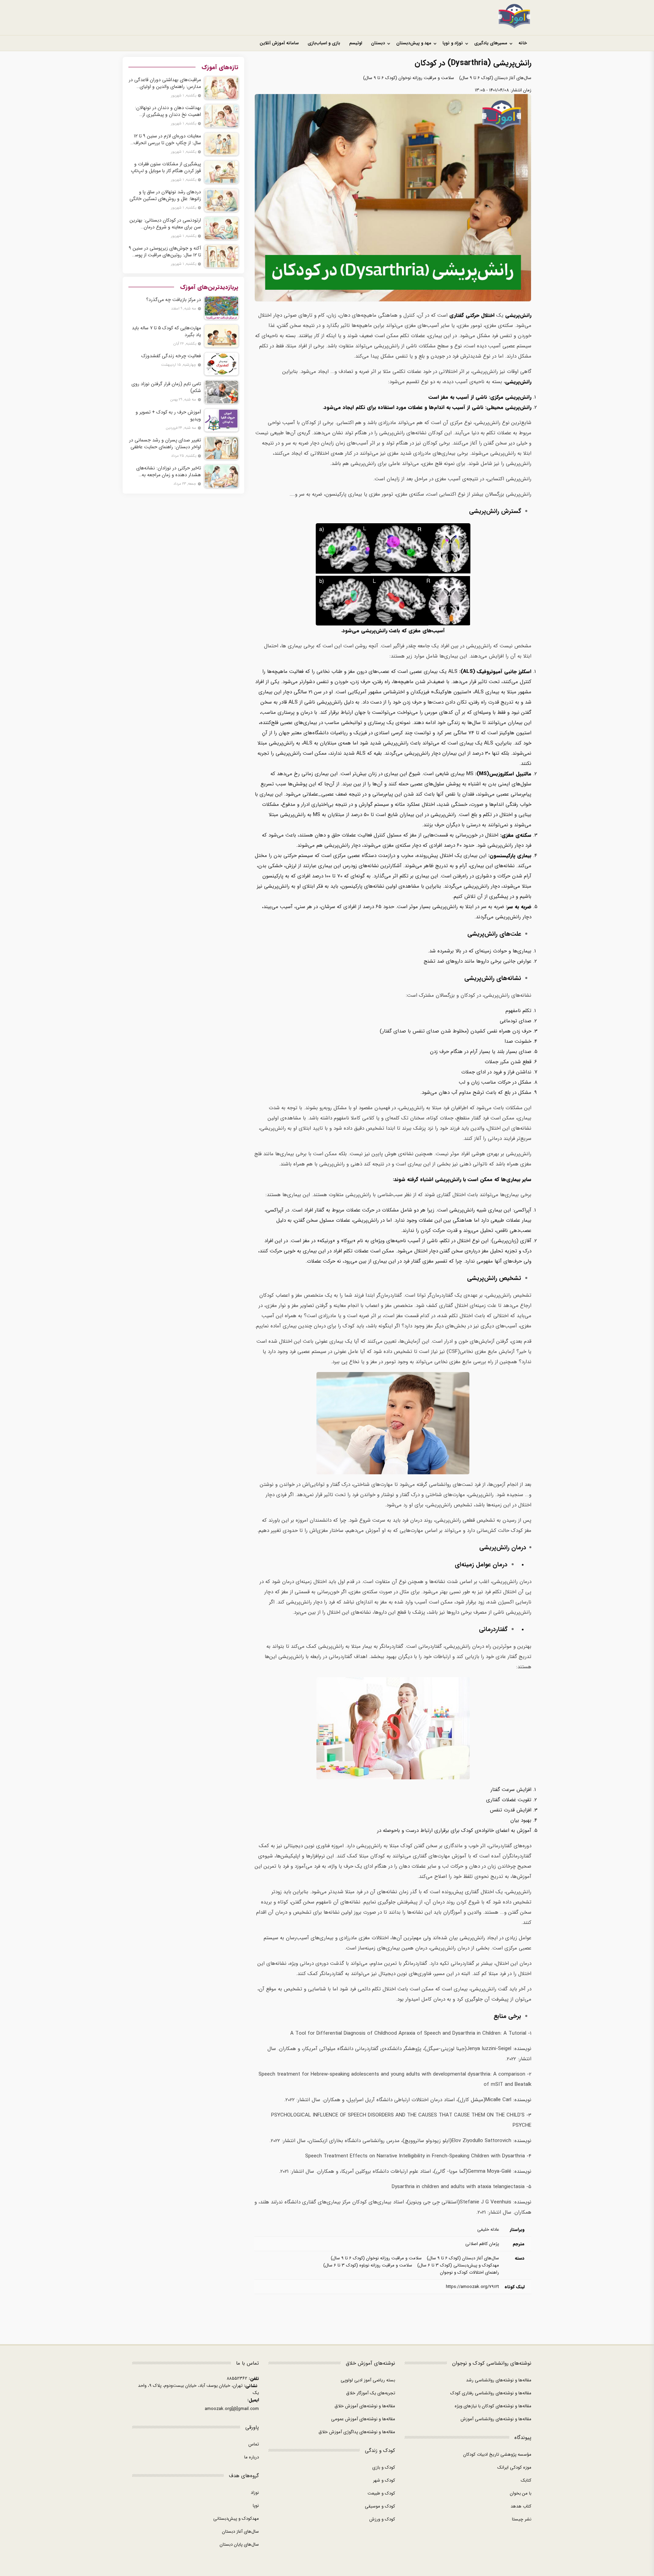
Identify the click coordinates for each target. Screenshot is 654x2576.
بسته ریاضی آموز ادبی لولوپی (368, 2380)
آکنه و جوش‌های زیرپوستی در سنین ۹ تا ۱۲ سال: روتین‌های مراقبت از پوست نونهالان (165, 252)
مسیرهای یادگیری (491, 43)
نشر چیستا (522, 2519)
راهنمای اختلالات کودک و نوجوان (470, 2272)
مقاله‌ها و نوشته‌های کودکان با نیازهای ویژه (493, 2406)
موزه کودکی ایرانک (514, 2467)
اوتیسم (356, 43)
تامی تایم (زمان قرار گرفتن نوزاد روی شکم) (166, 387)
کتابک (526, 2480)
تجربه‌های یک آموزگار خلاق (371, 2393)
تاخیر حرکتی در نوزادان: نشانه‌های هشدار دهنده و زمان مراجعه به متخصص (169, 471)
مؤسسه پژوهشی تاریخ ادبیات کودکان (497, 2454)
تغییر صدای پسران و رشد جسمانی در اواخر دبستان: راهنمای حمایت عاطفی (165, 443)
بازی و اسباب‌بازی (324, 43)
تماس (254, 2444)
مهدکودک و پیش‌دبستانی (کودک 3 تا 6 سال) (458, 2265)
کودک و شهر (384, 2480)
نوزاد (255, 2493)
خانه (523, 43)
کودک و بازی (384, 2467)
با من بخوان (521, 2493)
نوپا (256, 2506)
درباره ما (252, 2457)
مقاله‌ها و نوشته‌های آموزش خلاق (365, 2406)
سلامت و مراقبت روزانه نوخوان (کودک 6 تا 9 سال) (409, 78)
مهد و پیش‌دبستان (414, 43)
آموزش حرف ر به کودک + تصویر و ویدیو (168, 416)
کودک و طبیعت (381, 2493)
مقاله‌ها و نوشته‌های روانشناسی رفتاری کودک (491, 2393)
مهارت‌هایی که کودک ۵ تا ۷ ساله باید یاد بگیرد (166, 331)
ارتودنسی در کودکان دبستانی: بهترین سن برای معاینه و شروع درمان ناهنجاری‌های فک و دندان (165, 224)
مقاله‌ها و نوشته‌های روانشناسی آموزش (496, 2419)
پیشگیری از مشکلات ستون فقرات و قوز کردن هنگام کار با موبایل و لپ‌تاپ (166, 167)
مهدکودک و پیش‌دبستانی (236, 2519)
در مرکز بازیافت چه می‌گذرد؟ (174, 300)
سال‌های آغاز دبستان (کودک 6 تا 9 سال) (495, 78)
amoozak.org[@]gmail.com (232, 2409)
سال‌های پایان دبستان (239, 2544)
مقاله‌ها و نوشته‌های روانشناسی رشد (499, 2380)
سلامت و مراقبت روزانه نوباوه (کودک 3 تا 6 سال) (368, 2265)
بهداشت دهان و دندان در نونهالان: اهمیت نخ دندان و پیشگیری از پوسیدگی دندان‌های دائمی (168, 111)
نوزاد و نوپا (453, 43)
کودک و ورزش (382, 2519)
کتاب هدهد (521, 2506)
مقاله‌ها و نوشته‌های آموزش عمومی (363, 2419)
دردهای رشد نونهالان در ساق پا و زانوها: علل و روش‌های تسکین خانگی (165, 195)
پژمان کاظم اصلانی (482, 2244)
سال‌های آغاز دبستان (240, 2532)
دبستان (378, 43)
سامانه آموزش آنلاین (279, 43)
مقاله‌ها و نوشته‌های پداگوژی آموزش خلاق (357, 2432)
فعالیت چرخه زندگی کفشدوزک (171, 356)
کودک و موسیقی (380, 2506)
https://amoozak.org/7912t (472, 2287)
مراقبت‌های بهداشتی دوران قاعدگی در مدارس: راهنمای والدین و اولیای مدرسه (165, 83)
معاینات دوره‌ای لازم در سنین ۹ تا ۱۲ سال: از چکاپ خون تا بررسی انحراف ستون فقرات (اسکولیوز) (167, 139)
